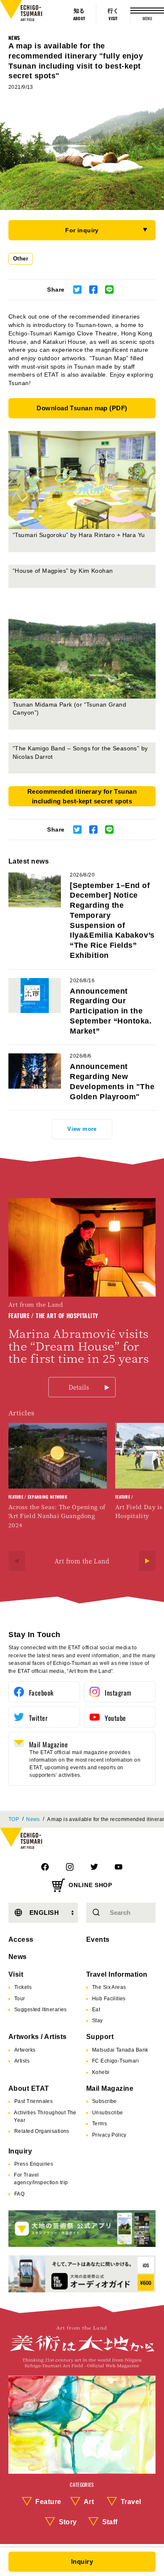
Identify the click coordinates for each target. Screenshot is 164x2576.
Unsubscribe (108, 2113)
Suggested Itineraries (41, 2010)
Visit (16, 1974)
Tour (20, 1999)
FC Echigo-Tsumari (115, 2061)
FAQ (19, 2194)
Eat (96, 2010)
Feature (48, 2502)
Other (21, 259)
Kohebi (101, 2072)
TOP (14, 1819)
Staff (110, 2522)
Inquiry (20, 2151)
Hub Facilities (109, 1999)
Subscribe (104, 2101)
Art (89, 2502)
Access (21, 1939)
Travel (131, 2502)
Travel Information (117, 1974)
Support (100, 2037)
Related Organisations (42, 2131)
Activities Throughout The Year (45, 2116)
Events (98, 1939)
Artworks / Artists (38, 2037)
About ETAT (29, 2088)
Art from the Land (82, 1561)
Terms (99, 2124)
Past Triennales (33, 2101)
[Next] (147, 1561)
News (14, 38)
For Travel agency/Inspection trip (41, 2179)
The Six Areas (109, 1987)
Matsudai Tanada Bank (120, 2050)
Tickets (23, 1987)
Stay (98, 2020)
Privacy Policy (109, 2135)
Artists (22, 2061)
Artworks (25, 2050)
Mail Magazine (110, 2088)
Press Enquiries (34, 2164)
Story (68, 2522)
